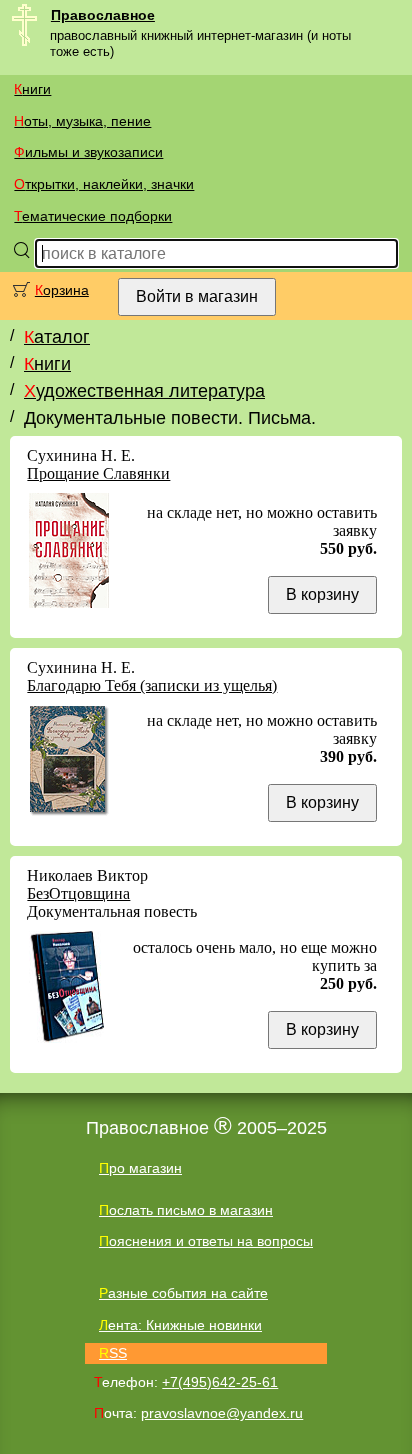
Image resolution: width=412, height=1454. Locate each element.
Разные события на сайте (183, 1293)
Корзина (62, 290)
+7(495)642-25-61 (220, 1382)
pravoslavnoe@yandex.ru (222, 1413)
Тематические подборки (93, 216)
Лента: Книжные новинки (180, 1325)
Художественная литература (144, 391)
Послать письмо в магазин (186, 1210)
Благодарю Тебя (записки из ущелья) (152, 685)
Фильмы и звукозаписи (88, 152)
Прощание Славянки (98, 473)
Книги (32, 89)
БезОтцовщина (78, 893)
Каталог (57, 337)
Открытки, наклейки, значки (104, 184)
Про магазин (140, 1168)
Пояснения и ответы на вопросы (206, 1241)
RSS (113, 1353)
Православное (103, 15)
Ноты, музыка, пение (82, 121)
